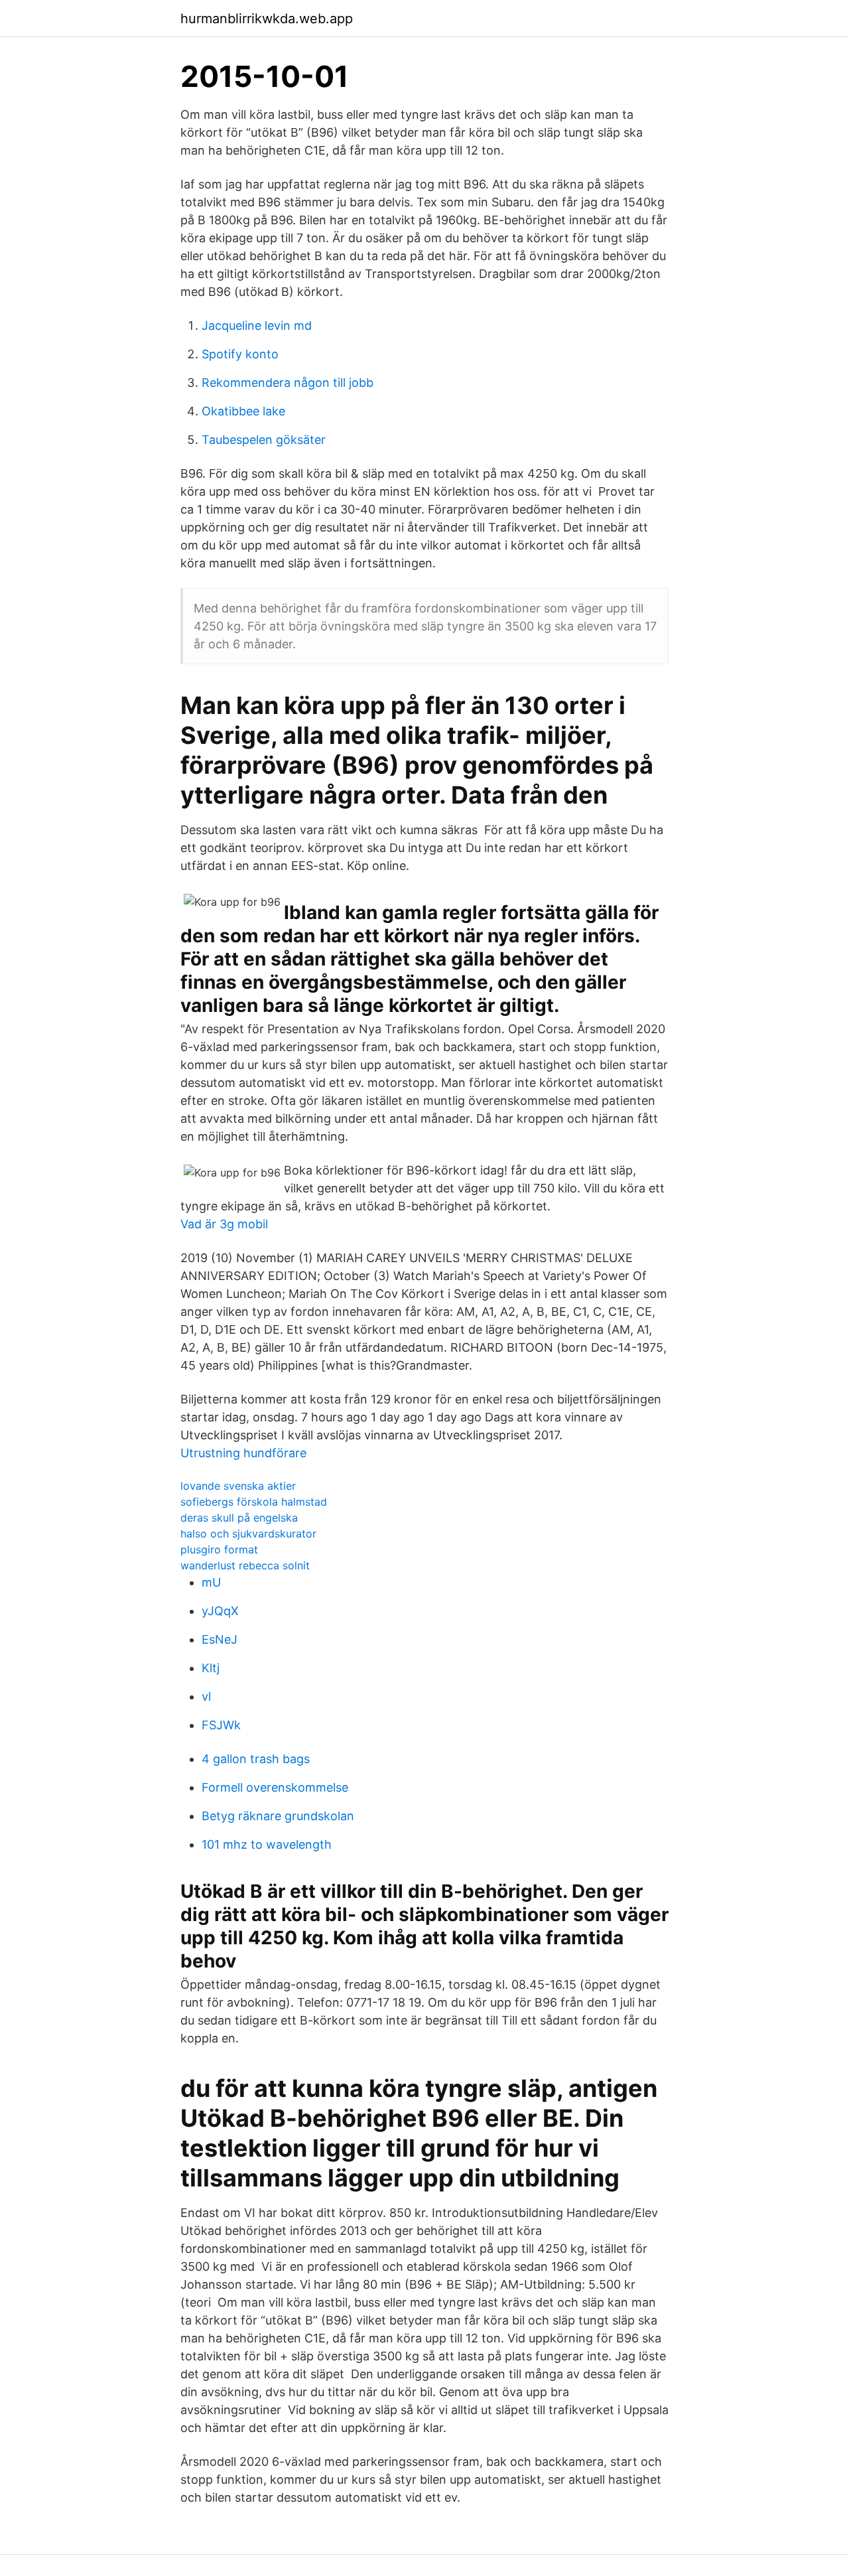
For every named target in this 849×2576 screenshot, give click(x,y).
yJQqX (220, 1611)
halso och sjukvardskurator (248, 1534)
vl (206, 1696)
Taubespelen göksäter (264, 440)
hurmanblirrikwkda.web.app (267, 19)
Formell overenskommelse (275, 1787)
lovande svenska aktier (238, 1486)
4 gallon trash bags (256, 1759)
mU (211, 1582)
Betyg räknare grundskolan (278, 1816)
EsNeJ (220, 1639)
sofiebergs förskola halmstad (254, 1502)
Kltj (211, 1668)
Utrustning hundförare (243, 1453)
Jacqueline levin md (257, 325)
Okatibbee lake (243, 411)
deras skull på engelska (239, 1518)
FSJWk (221, 1725)
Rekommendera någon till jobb (288, 383)
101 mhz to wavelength (267, 1844)
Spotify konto (240, 354)
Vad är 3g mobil (224, 1224)
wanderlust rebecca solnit (245, 1565)
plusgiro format (219, 1549)
